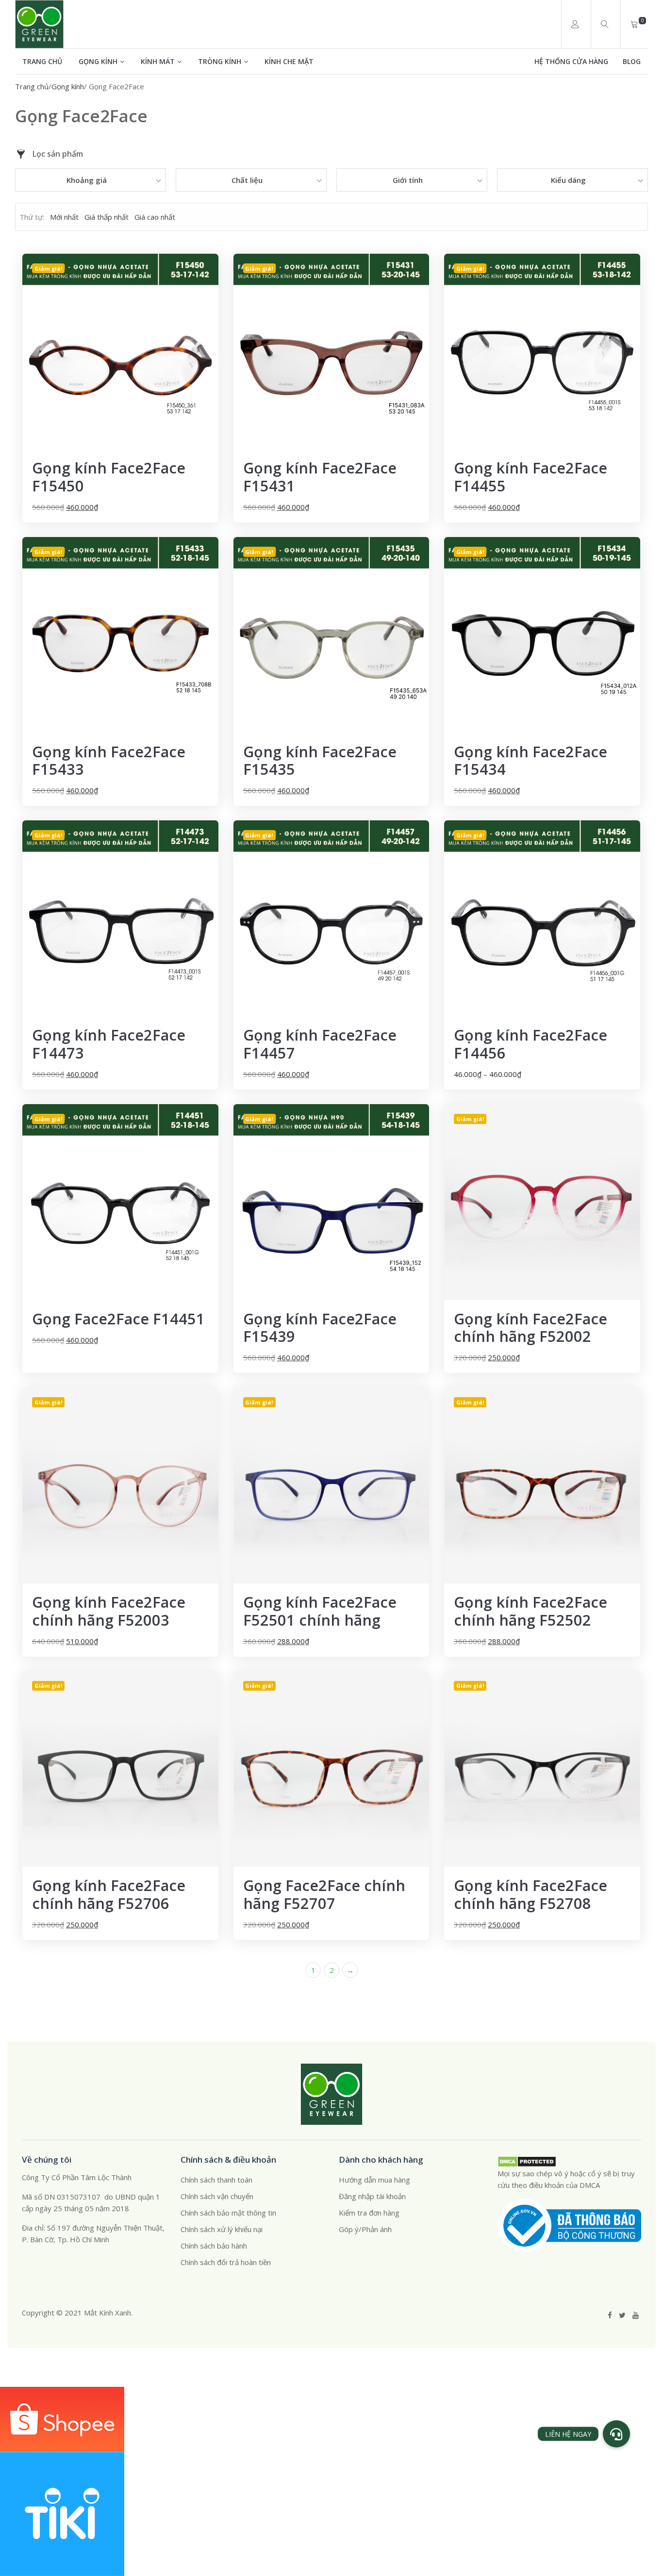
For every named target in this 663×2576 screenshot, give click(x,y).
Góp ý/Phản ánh (365, 2229)
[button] (616, 2434)
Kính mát (158, 61)
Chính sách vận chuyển (217, 2196)
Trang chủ (42, 61)
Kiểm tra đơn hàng (369, 2213)
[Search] (605, 24)
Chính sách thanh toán (216, 2180)
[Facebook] (610, 2315)
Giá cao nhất (155, 217)
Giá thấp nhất (107, 217)
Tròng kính (220, 61)
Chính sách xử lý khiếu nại (222, 2229)
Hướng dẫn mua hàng (374, 2180)
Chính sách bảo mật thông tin (228, 2213)
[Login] (575, 24)
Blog (632, 61)
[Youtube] (636, 2315)
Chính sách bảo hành (214, 2246)
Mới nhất (64, 217)
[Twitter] (622, 2315)
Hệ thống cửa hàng (571, 61)
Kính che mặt (289, 61)
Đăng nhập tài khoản (372, 2196)
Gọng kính (98, 61)
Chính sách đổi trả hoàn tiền (226, 2262)
